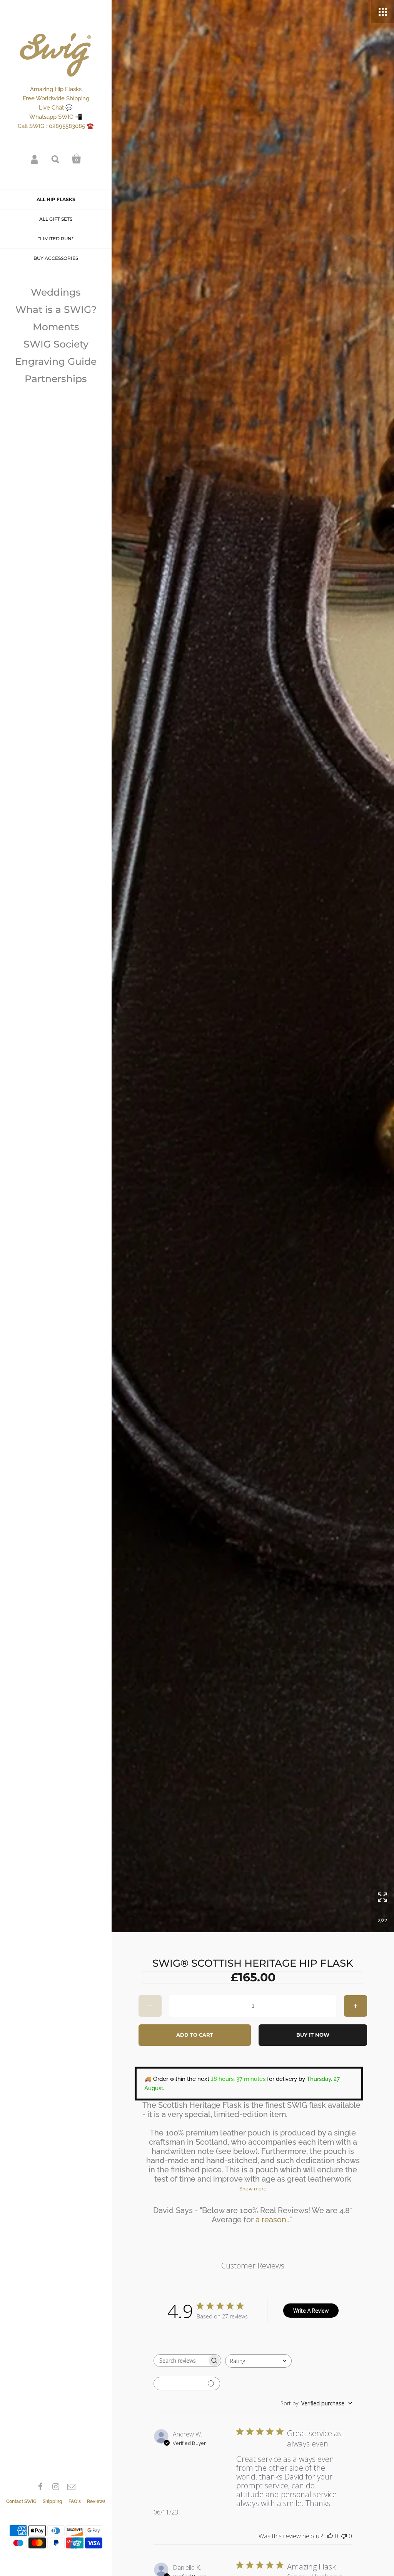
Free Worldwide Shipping (56, 98)
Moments (56, 327)
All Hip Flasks (56, 199)
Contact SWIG (21, 2501)
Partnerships (56, 379)
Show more (253, 2189)
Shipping (53, 2501)
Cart (77, 159)
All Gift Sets (56, 219)
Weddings (56, 292)
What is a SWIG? (56, 309)
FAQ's (75, 2501)
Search (56, 159)
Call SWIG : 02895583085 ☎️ (56, 126)
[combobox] (258, 2361)
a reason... (273, 2220)
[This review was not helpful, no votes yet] (344, 2536)
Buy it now (313, 2035)
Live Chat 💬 (56, 108)
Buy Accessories (56, 258)
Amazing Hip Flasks (56, 89)
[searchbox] (180, 2361)
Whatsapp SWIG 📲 (56, 117)
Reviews (96, 2501)
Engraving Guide (56, 361)
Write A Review (311, 2311)
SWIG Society (56, 344)
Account (35, 159)
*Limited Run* (56, 239)
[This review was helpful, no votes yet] (330, 2536)
